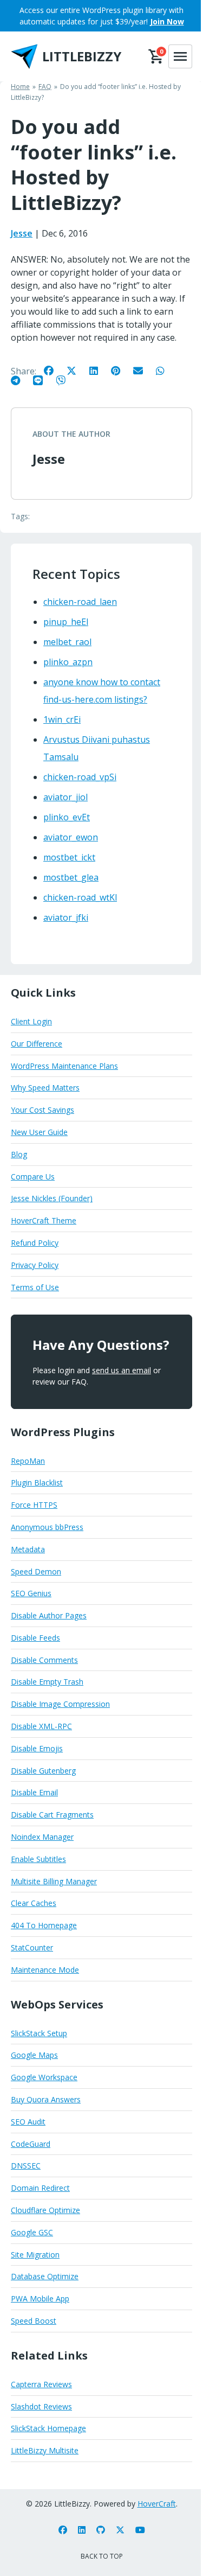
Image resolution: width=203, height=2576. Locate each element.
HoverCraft (157, 2504)
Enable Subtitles (38, 1859)
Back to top (102, 2556)
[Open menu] (180, 56)
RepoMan (28, 1461)
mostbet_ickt (69, 857)
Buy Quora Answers (46, 2099)
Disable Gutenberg (43, 1771)
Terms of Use (35, 1287)
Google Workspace (44, 2077)
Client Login (31, 1021)
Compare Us (33, 1177)
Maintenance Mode (45, 1970)
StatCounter (32, 1947)
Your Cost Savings (42, 1110)
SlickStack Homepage (48, 2428)
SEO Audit (28, 2122)
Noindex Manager (42, 1837)
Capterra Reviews (41, 2384)
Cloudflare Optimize (45, 2210)
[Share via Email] (143, 370)
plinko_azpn (68, 662)
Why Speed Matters (45, 1088)
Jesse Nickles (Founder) (52, 1198)
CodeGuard (31, 2144)
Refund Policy (35, 1243)
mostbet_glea (71, 877)
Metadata (28, 1549)
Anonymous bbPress (47, 1527)
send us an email (122, 1370)
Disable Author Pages (49, 1615)
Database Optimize (45, 2276)
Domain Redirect (40, 2188)
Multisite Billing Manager (54, 1881)
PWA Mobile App (40, 2298)
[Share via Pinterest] (121, 370)
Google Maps (34, 2055)
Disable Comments (44, 1660)
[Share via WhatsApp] (166, 370)
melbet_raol (67, 642)
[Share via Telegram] (21, 380)
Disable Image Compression (60, 1704)
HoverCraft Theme (44, 1220)
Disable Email (34, 1792)
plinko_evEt (67, 817)
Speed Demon (36, 1571)
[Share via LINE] (43, 380)
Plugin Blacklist (37, 1483)
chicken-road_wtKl (80, 897)
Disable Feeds (35, 1638)
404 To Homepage (44, 1925)
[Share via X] (77, 370)
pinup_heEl (66, 622)
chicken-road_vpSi (80, 777)
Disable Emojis (37, 1748)
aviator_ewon (71, 837)
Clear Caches (34, 1903)
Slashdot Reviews (41, 2406)
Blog (19, 1154)
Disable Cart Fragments (52, 1815)
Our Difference (37, 1044)
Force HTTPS (34, 1505)
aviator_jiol (66, 797)
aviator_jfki (66, 917)
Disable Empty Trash (47, 1682)
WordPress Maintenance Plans (64, 1066)
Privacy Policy (35, 1265)
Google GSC (32, 2232)
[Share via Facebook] (54, 370)
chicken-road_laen (80, 602)
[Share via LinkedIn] (99, 370)
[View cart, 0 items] (156, 56)
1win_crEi (62, 719)
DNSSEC (26, 2166)
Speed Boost (34, 2321)
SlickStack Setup (39, 2033)
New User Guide (39, 1132)
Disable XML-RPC (41, 1726)
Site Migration (35, 2255)
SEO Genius (31, 1593)
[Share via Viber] (66, 380)
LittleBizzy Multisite (45, 2450)
